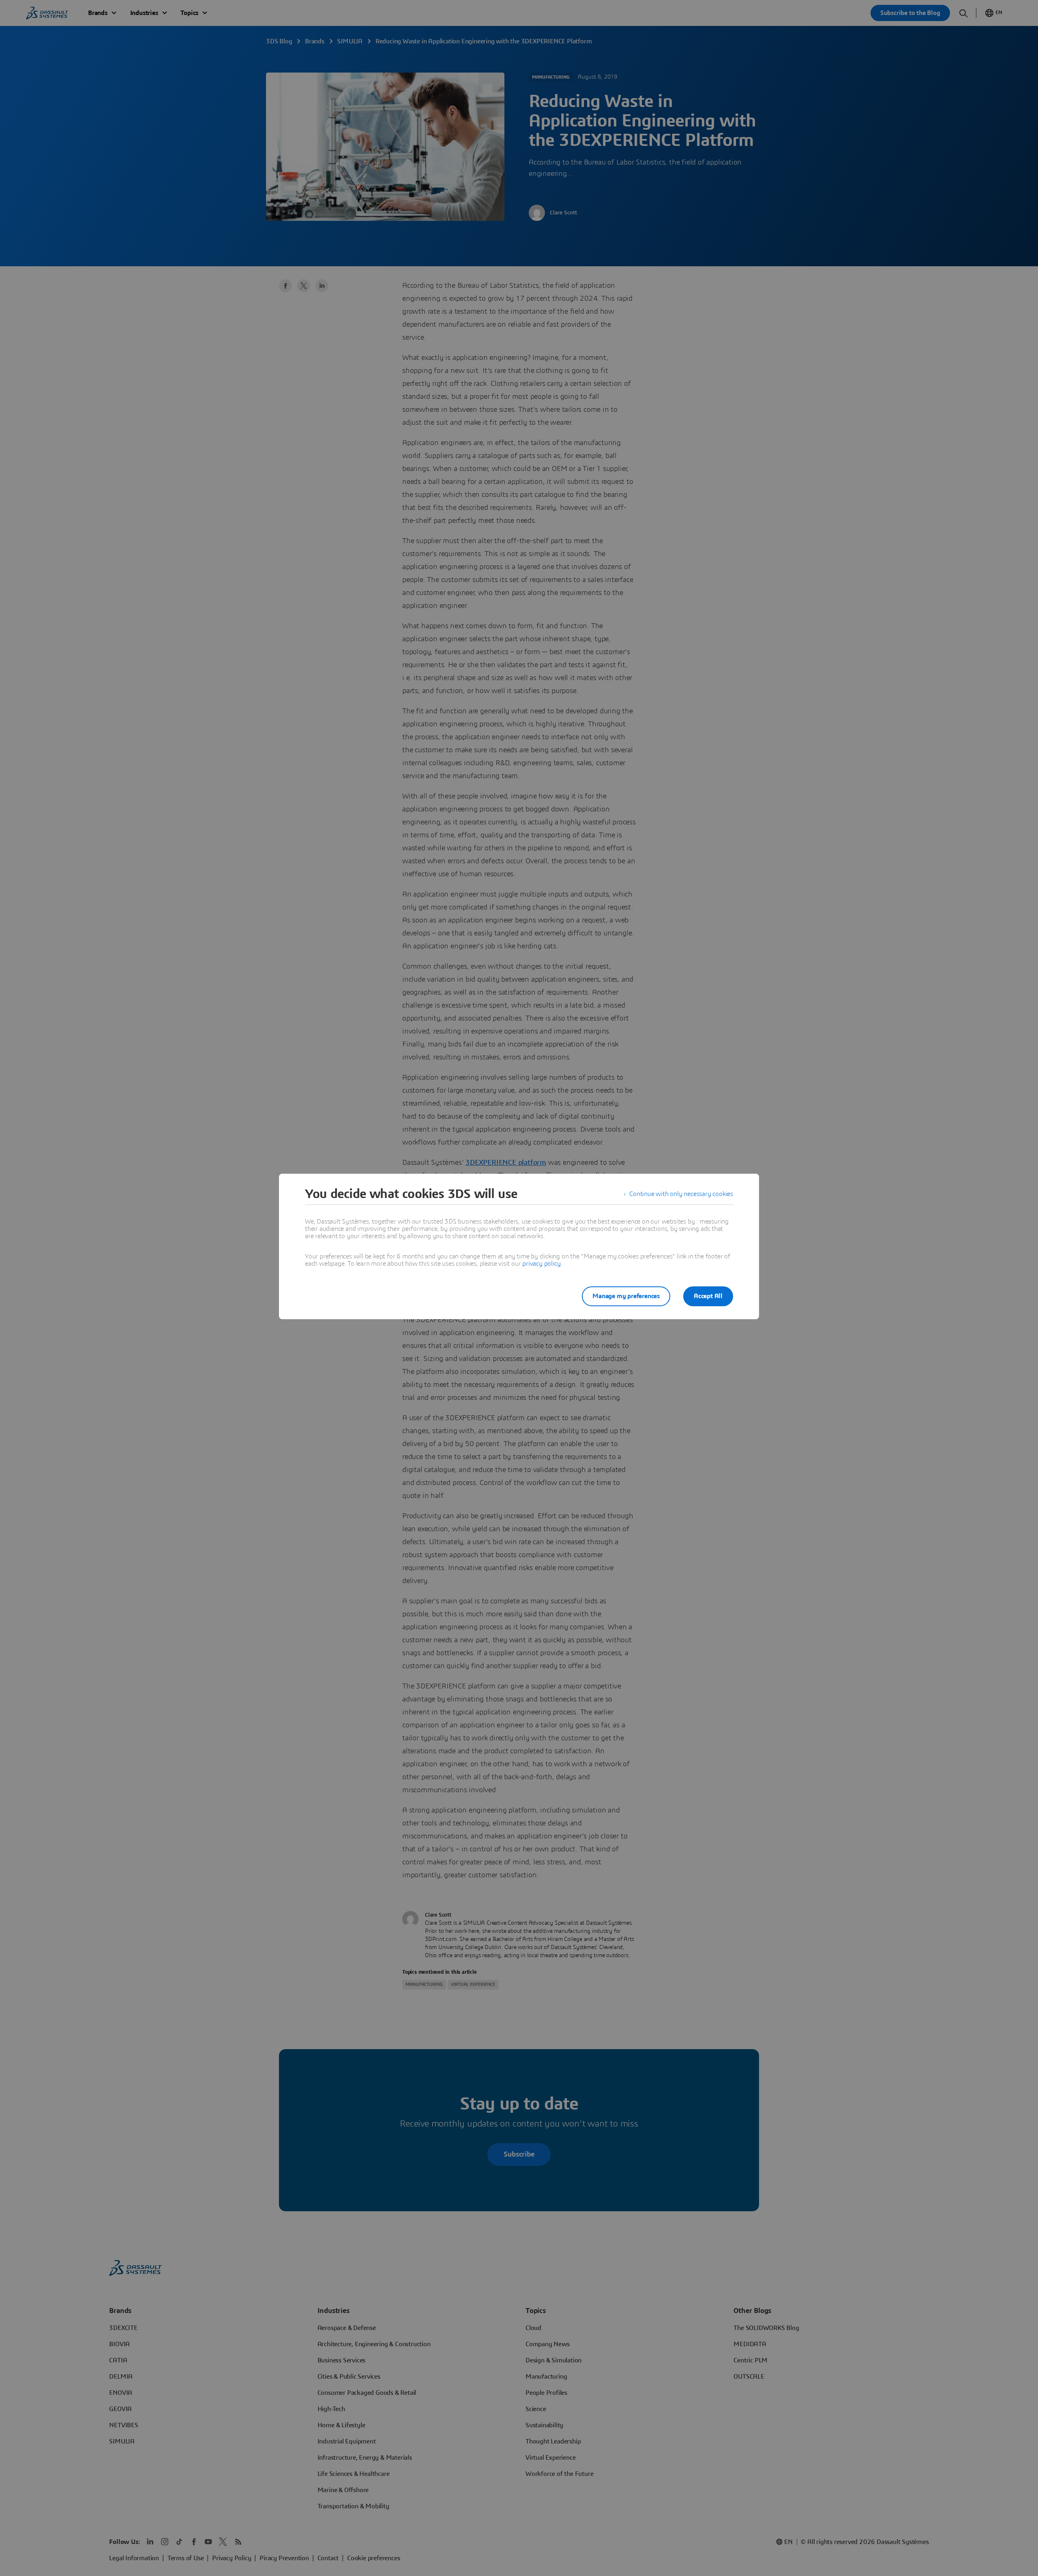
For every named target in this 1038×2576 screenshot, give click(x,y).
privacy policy (541, 1264)
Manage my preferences (626, 1296)
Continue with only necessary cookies (681, 1194)
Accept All (708, 1296)
